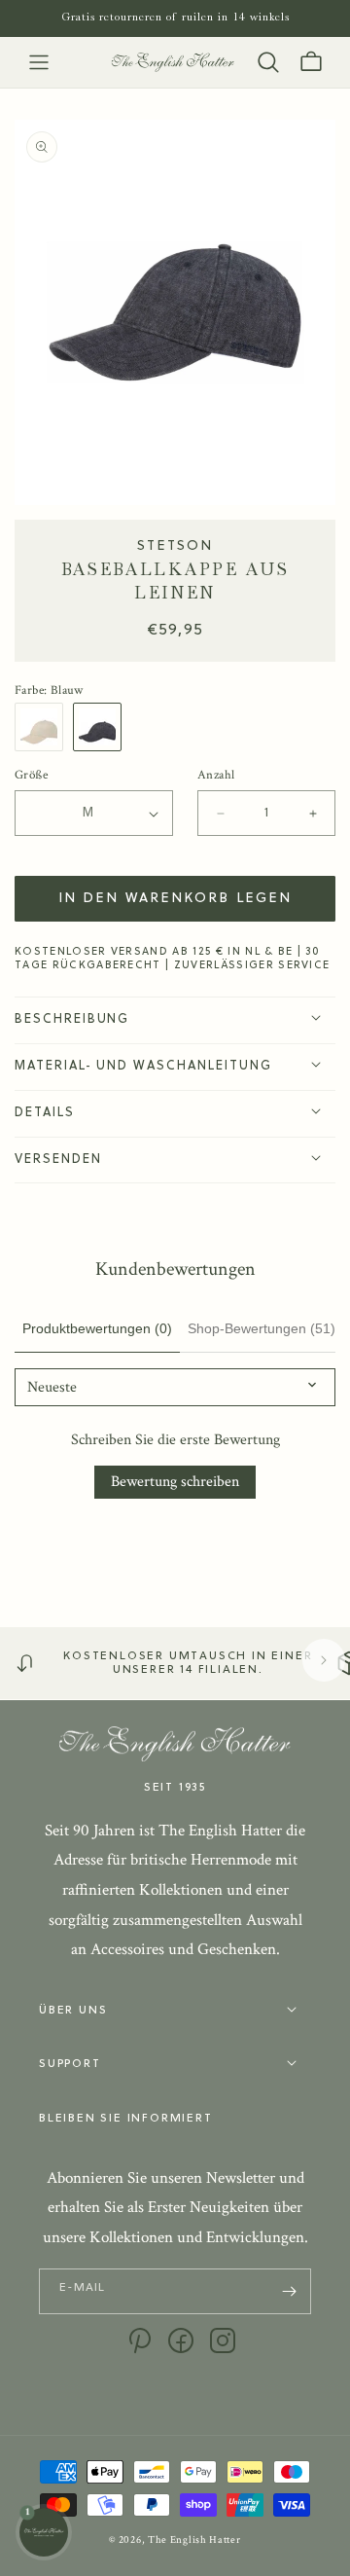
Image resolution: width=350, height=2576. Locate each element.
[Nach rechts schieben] (324, 1660)
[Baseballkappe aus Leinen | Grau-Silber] (102, 727)
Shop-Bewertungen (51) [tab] (262, 1328)
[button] (39, 62)
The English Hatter (194, 2540)
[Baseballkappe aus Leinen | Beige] (44, 727)
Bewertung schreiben (175, 1482)
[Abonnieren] (289, 2291)
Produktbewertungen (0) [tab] (97, 1328)
